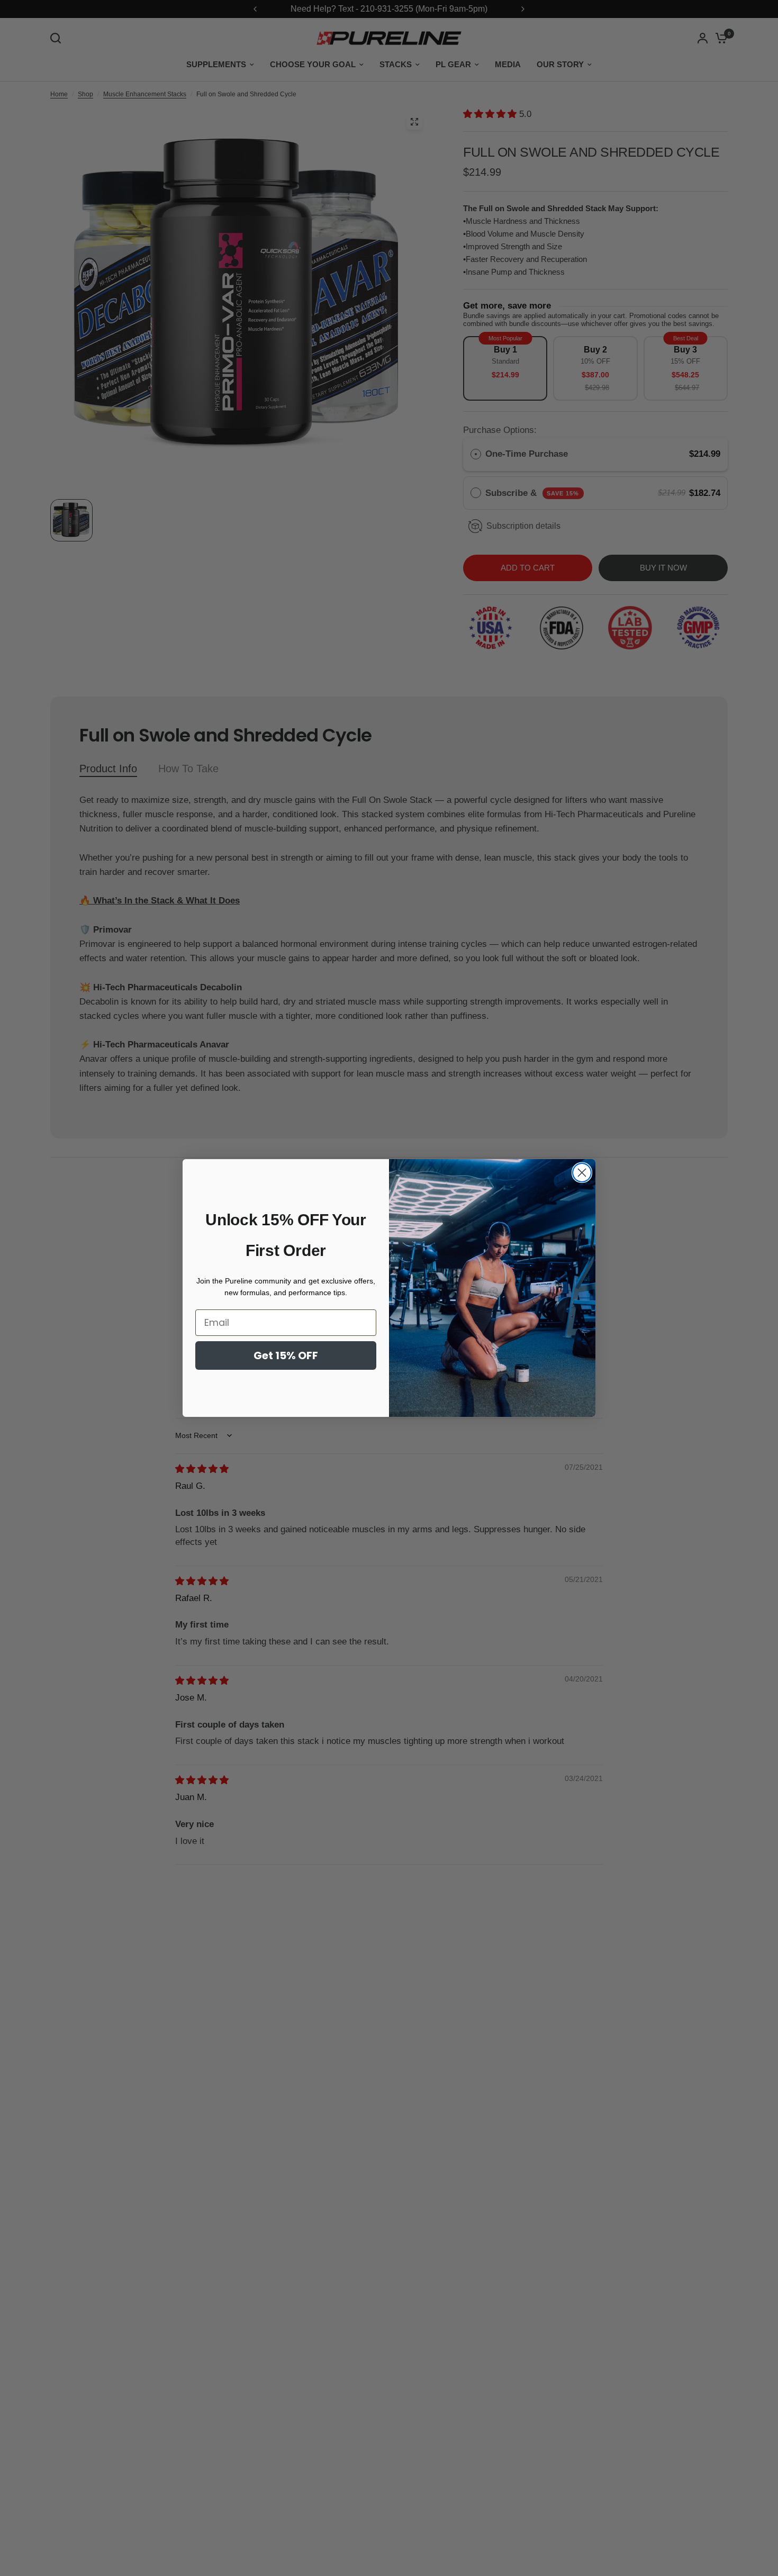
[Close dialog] (582, 1173)
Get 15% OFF (286, 1355)
